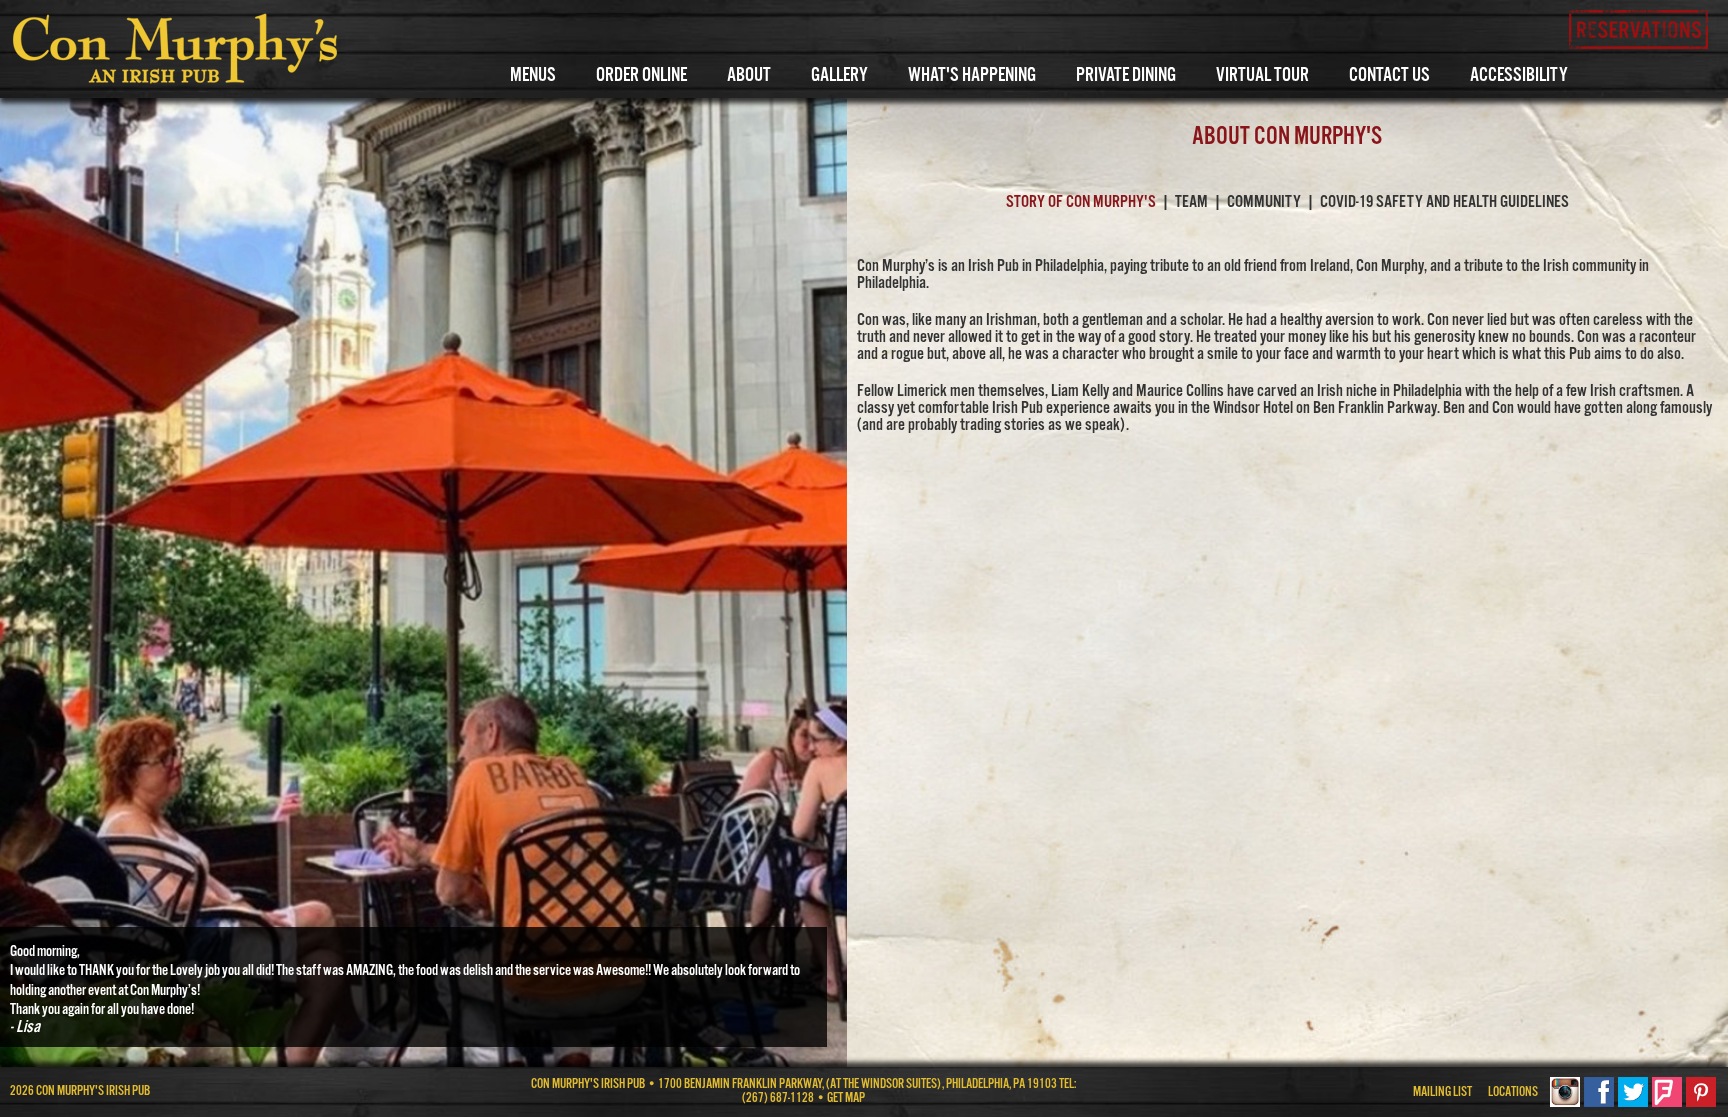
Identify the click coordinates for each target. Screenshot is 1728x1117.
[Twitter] (1633, 1103)
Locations (1513, 1092)
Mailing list (1442, 1092)
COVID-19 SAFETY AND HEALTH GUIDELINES (1444, 202)
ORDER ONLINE (641, 76)
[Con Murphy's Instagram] (1565, 1103)
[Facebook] (1599, 1103)
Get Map (846, 1098)
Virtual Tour (1262, 76)
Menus (533, 76)
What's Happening (972, 76)
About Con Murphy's (1287, 137)
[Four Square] (1667, 1103)
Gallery (839, 76)
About (749, 76)
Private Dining (1126, 76)
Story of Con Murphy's (1081, 202)
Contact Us (1389, 76)
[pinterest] (1701, 1103)
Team (1191, 202)
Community (1264, 202)
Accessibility (1519, 76)
